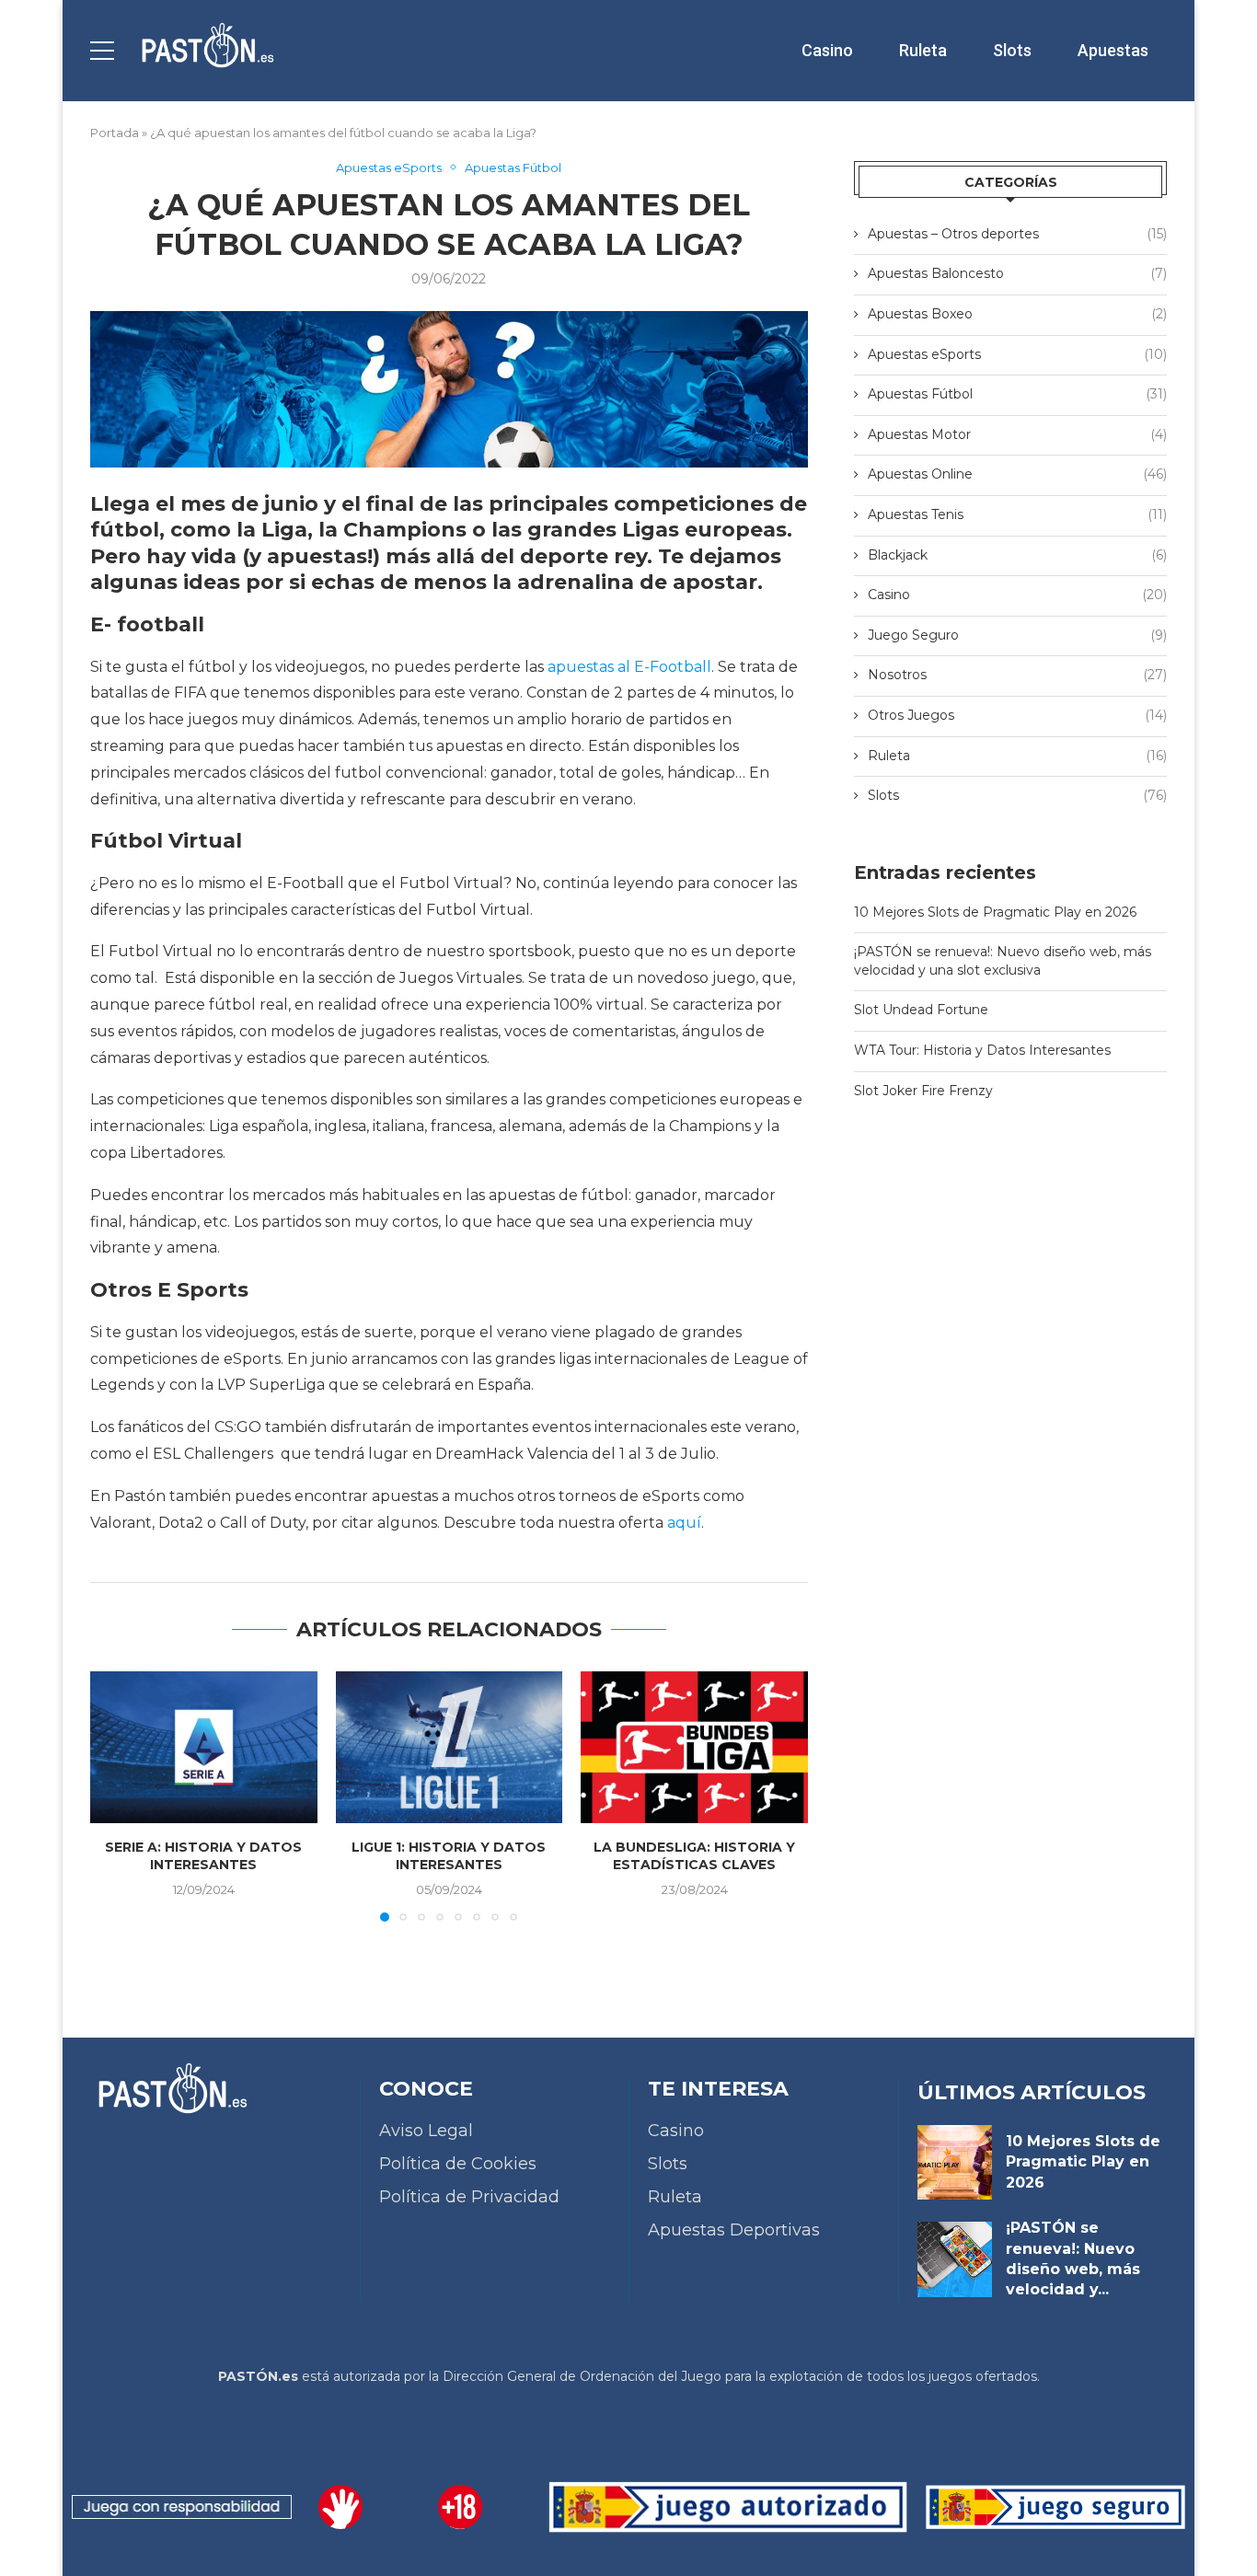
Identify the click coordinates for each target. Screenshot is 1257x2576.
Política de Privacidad (469, 2197)
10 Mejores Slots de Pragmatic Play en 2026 (995, 912)
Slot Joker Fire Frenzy (923, 1091)
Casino (827, 50)
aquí (684, 1523)
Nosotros (1017, 675)
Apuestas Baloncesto (1017, 273)
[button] (115, 1796)
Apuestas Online (1017, 474)
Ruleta (923, 50)
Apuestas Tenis (1017, 514)
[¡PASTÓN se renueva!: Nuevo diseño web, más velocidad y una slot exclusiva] (955, 2259)
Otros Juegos (1017, 715)
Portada (115, 133)
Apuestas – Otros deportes (1017, 234)
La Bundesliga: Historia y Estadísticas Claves (694, 1856)
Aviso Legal (426, 2131)
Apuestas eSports (1017, 354)
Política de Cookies (458, 2164)
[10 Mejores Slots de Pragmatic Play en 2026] (955, 2162)
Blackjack (1017, 555)
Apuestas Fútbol (1017, 394)
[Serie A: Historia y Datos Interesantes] (204, 1747)
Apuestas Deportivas (734, 2230)
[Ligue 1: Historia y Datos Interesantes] (450, 1747)
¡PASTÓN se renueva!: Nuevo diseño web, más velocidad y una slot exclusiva (1003, 961)
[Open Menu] (102, 51)
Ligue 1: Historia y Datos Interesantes (449, 1856)
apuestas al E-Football (629, 667)
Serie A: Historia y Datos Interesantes (203, 1856)
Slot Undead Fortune (921, 1010)
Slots (1012, 50)
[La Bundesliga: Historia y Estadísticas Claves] (694, 1747)
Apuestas (1113, 50)
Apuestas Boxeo (1017, 314)
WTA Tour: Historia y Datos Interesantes (982, 1050)
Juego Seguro (1017, 635)
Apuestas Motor (1017, 434)
